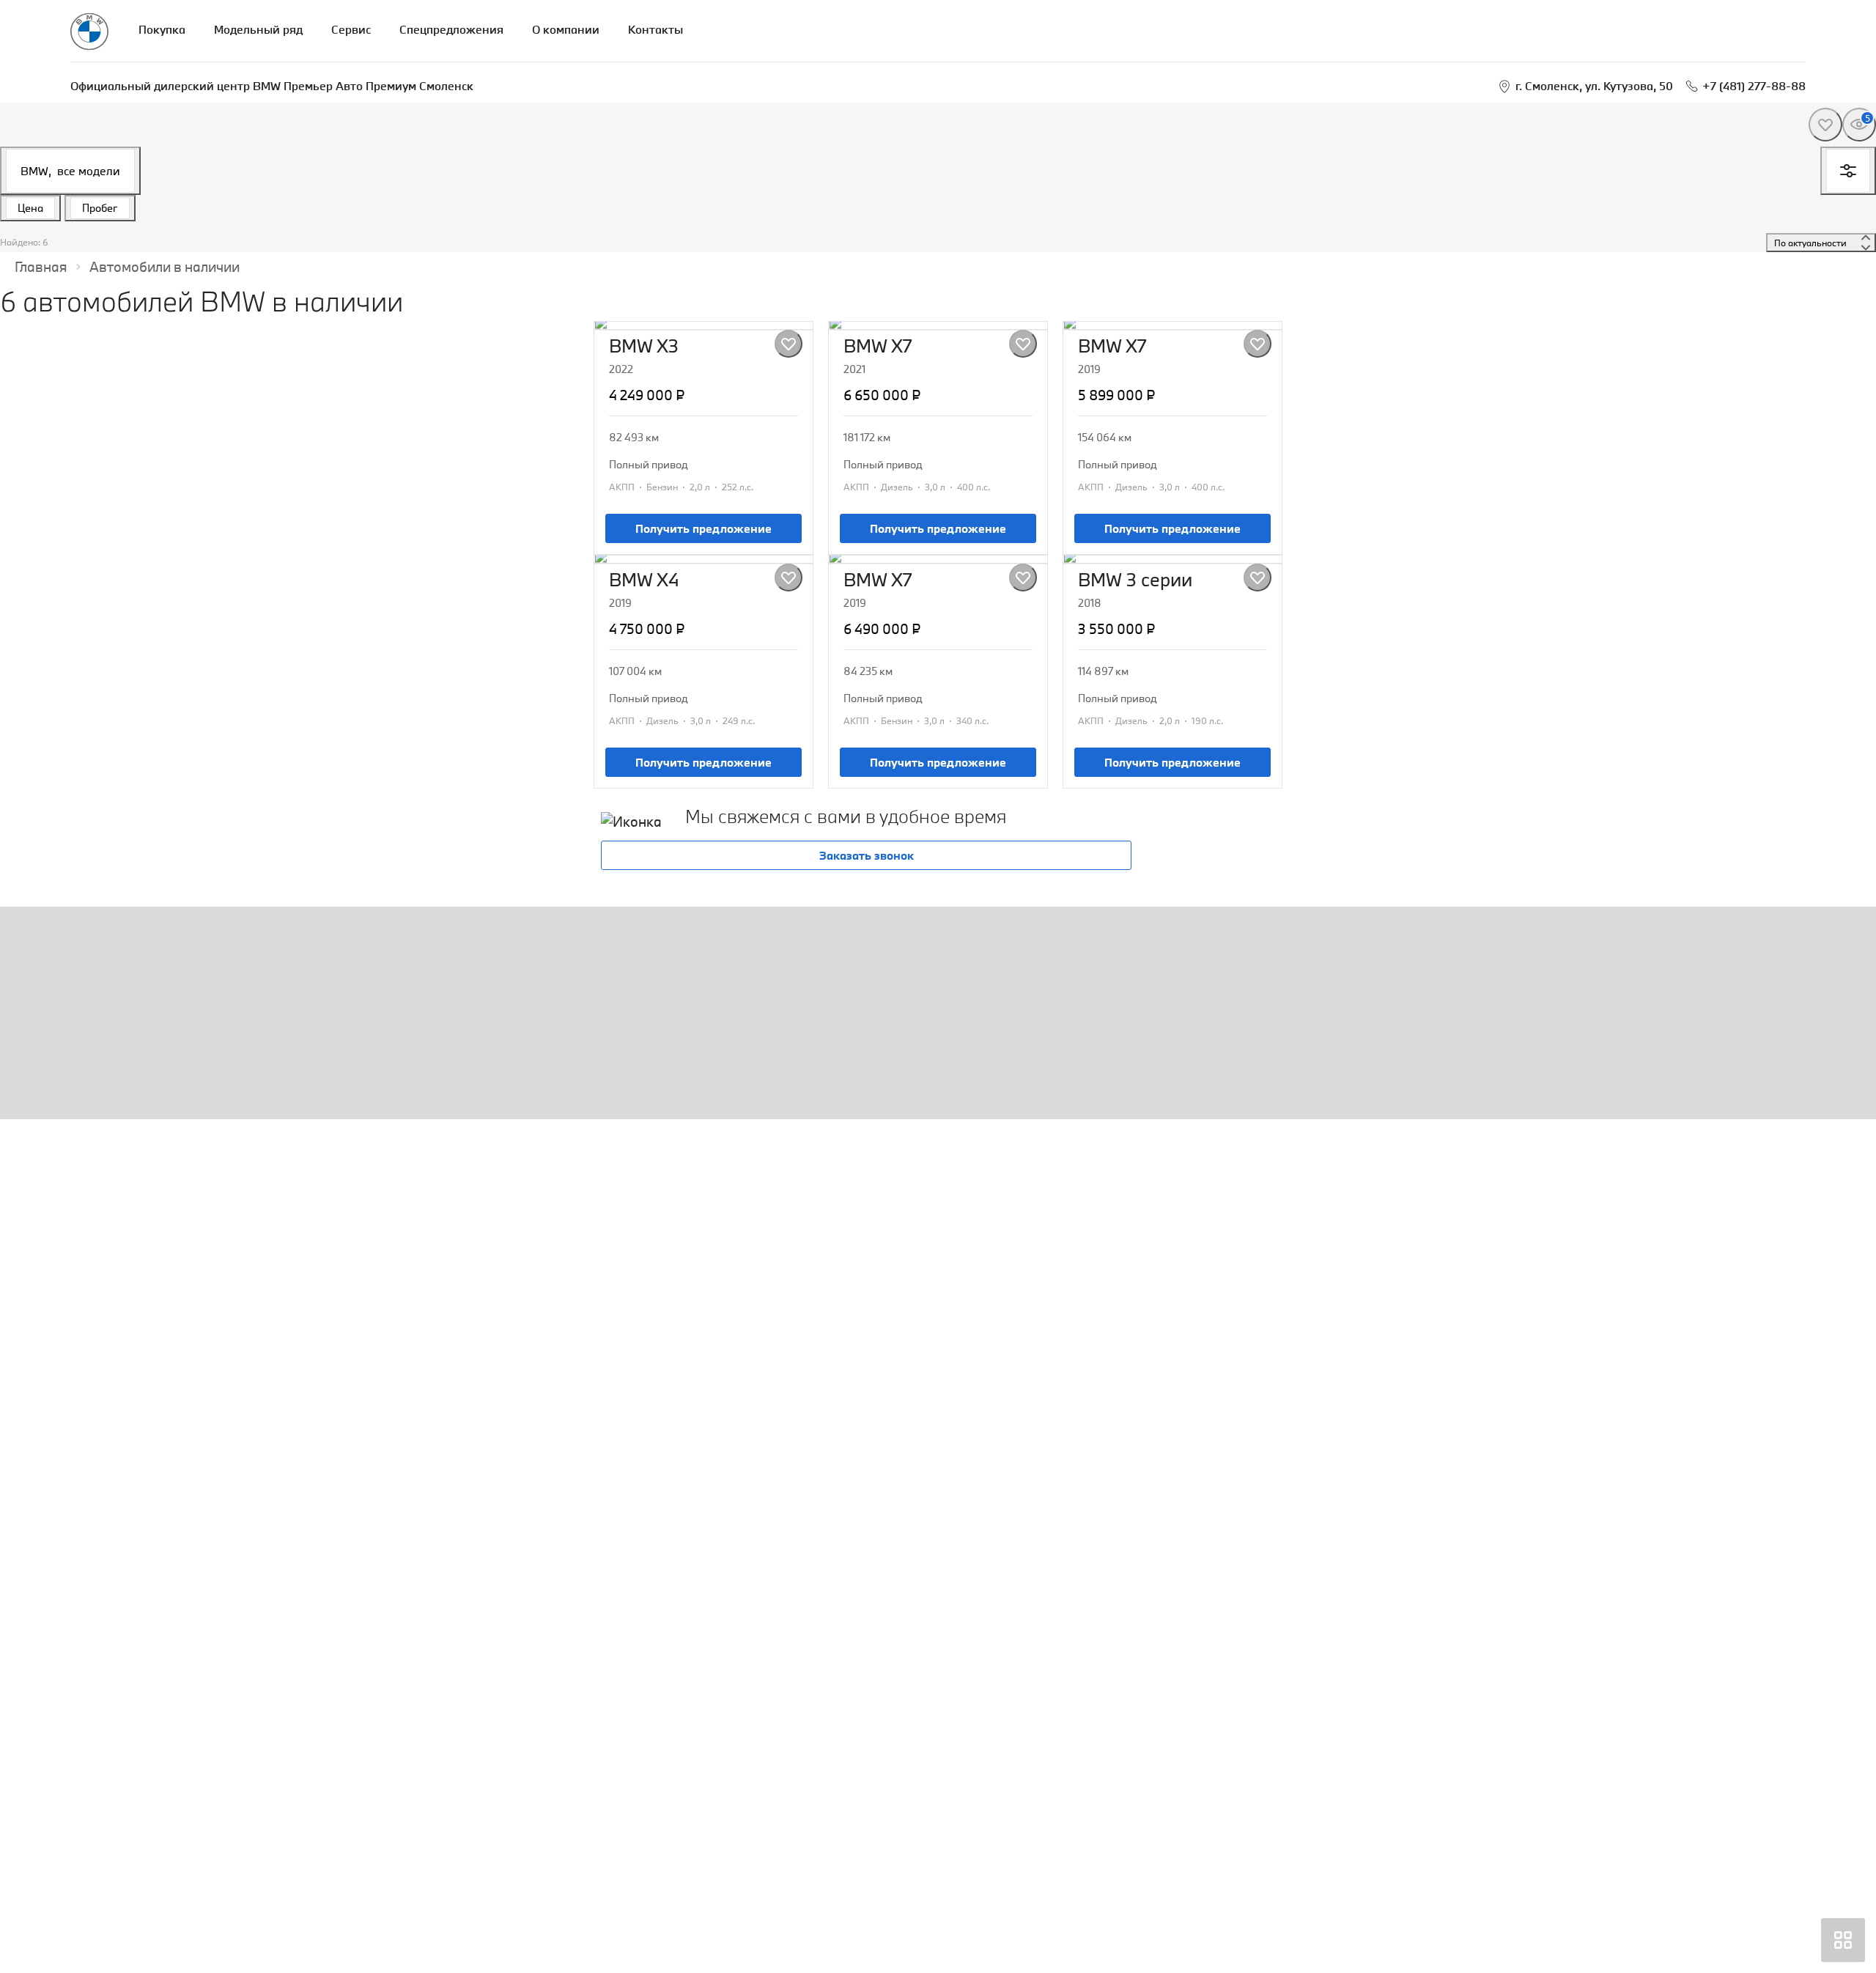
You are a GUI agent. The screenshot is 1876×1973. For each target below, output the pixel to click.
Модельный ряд (258, 29)
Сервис (351, 29)
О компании (566, 29)
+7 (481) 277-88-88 (1754, 86)
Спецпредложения (451, 29)
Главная (41, 267)
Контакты (656, 29)
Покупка (162, 29)
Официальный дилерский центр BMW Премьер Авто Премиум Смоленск (272, 86)
